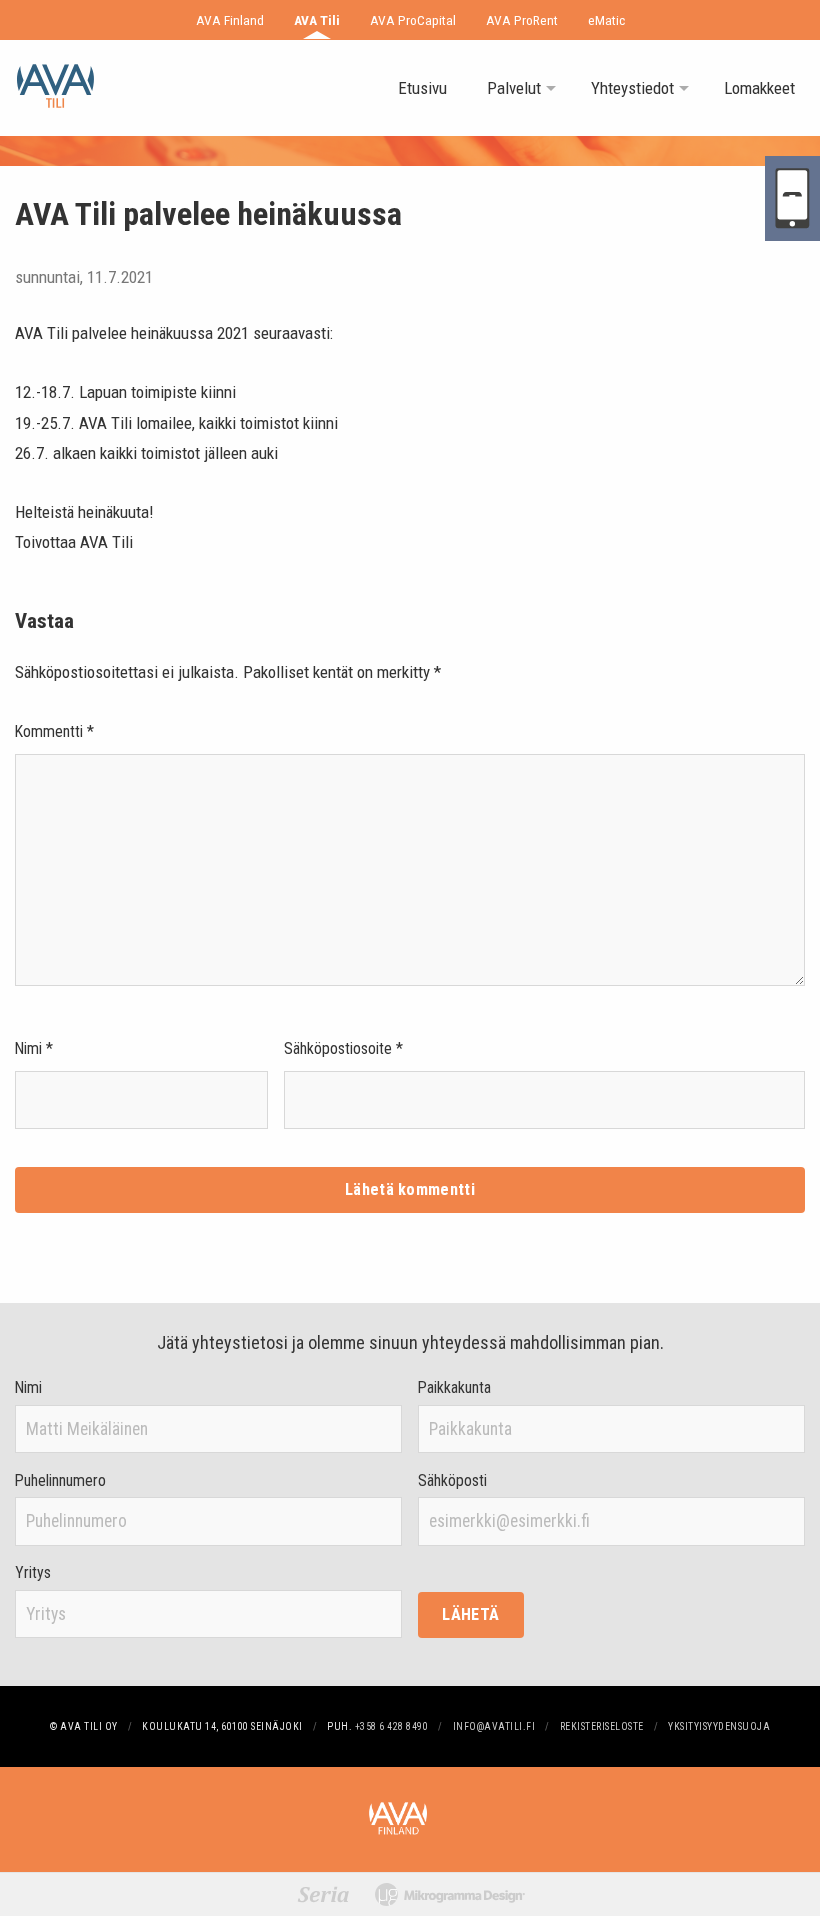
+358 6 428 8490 (392, 1726)
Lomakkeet (759, 88)
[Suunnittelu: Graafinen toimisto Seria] (323, 1894)
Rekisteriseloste (602, 1726)
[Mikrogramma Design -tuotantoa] (450, 1894)
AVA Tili (317, 20)
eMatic (606, 20)
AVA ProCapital (413, 20)
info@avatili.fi (494, 1726)
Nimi (34, 1048)
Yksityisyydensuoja (719, 1726)
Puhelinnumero (60, 1481)
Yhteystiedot (632, 88)
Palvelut (514, 88)
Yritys (33, 1573)
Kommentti (54, 731)
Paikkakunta (454, 1388)
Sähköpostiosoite (343, 1048)
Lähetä (470, 1614)
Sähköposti (452, 1481)
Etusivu (422, 88)
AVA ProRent (522, 20)
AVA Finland (230, 20)
